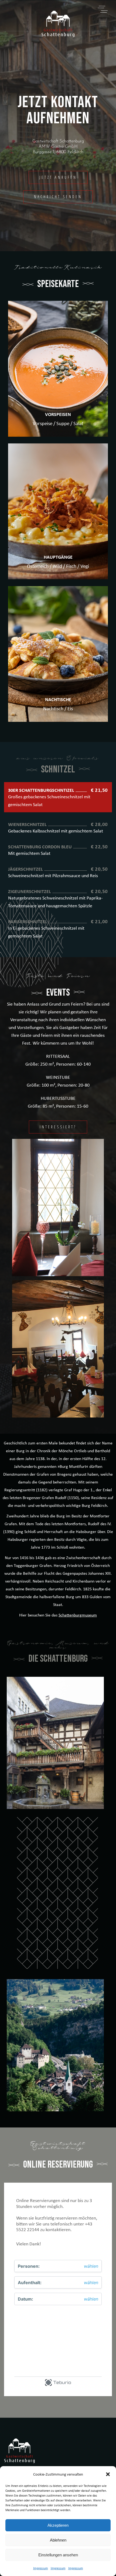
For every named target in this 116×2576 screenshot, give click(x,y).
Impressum (41, 2568)
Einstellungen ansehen (58, 2555)
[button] (108, 2474)
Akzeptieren (58, 2525)
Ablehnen (58, 2540)
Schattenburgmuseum (78, 1615)
